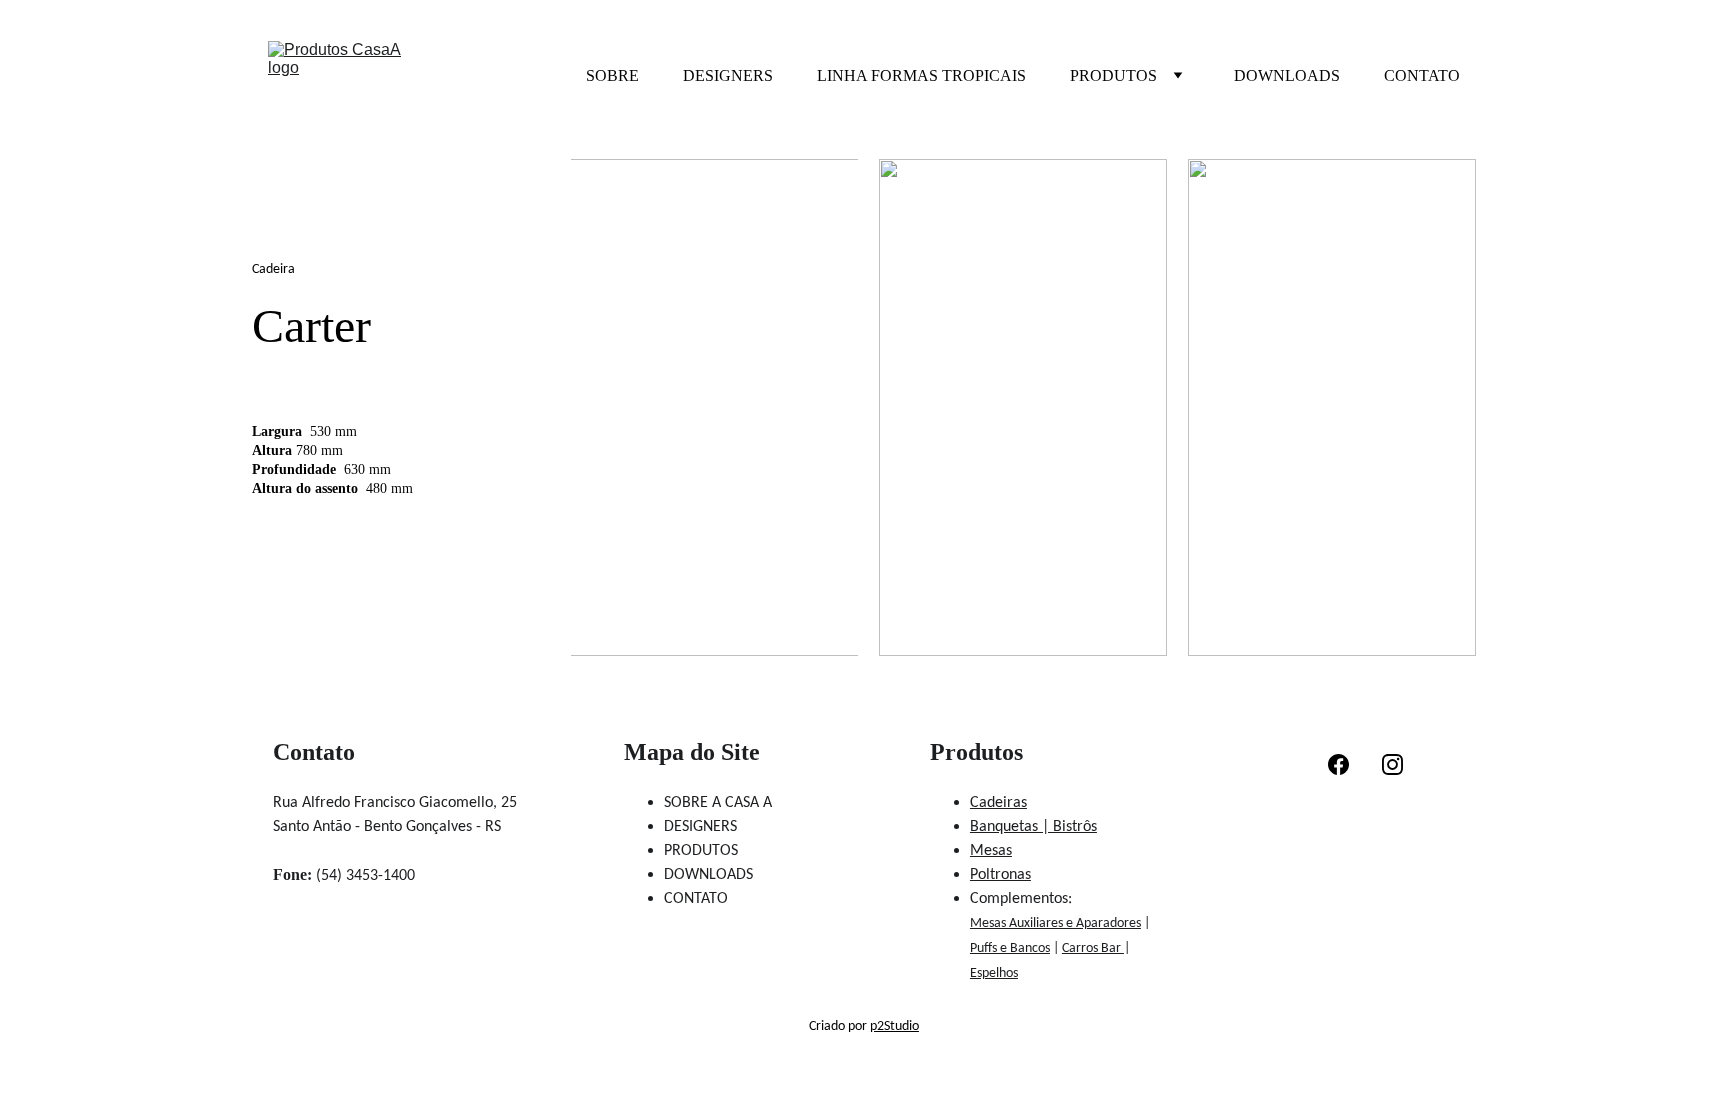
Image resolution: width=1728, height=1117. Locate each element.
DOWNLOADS (1287, 75)
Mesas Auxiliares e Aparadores (1055, 923)
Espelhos (994, 973)
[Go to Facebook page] (1338, 764)
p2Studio (894, 1026)
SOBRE (612, 75)
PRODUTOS (1113, 75)
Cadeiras (998, 803)
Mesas (991, 851)
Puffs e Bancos (1010, 948)
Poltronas (1000, 875)
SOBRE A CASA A (718, 803)
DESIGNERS (728, 75)
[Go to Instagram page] (1392, 764)
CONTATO (1422, 75)
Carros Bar (1093, 948)
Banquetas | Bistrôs (1033, 827)
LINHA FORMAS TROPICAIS (921, 75)
